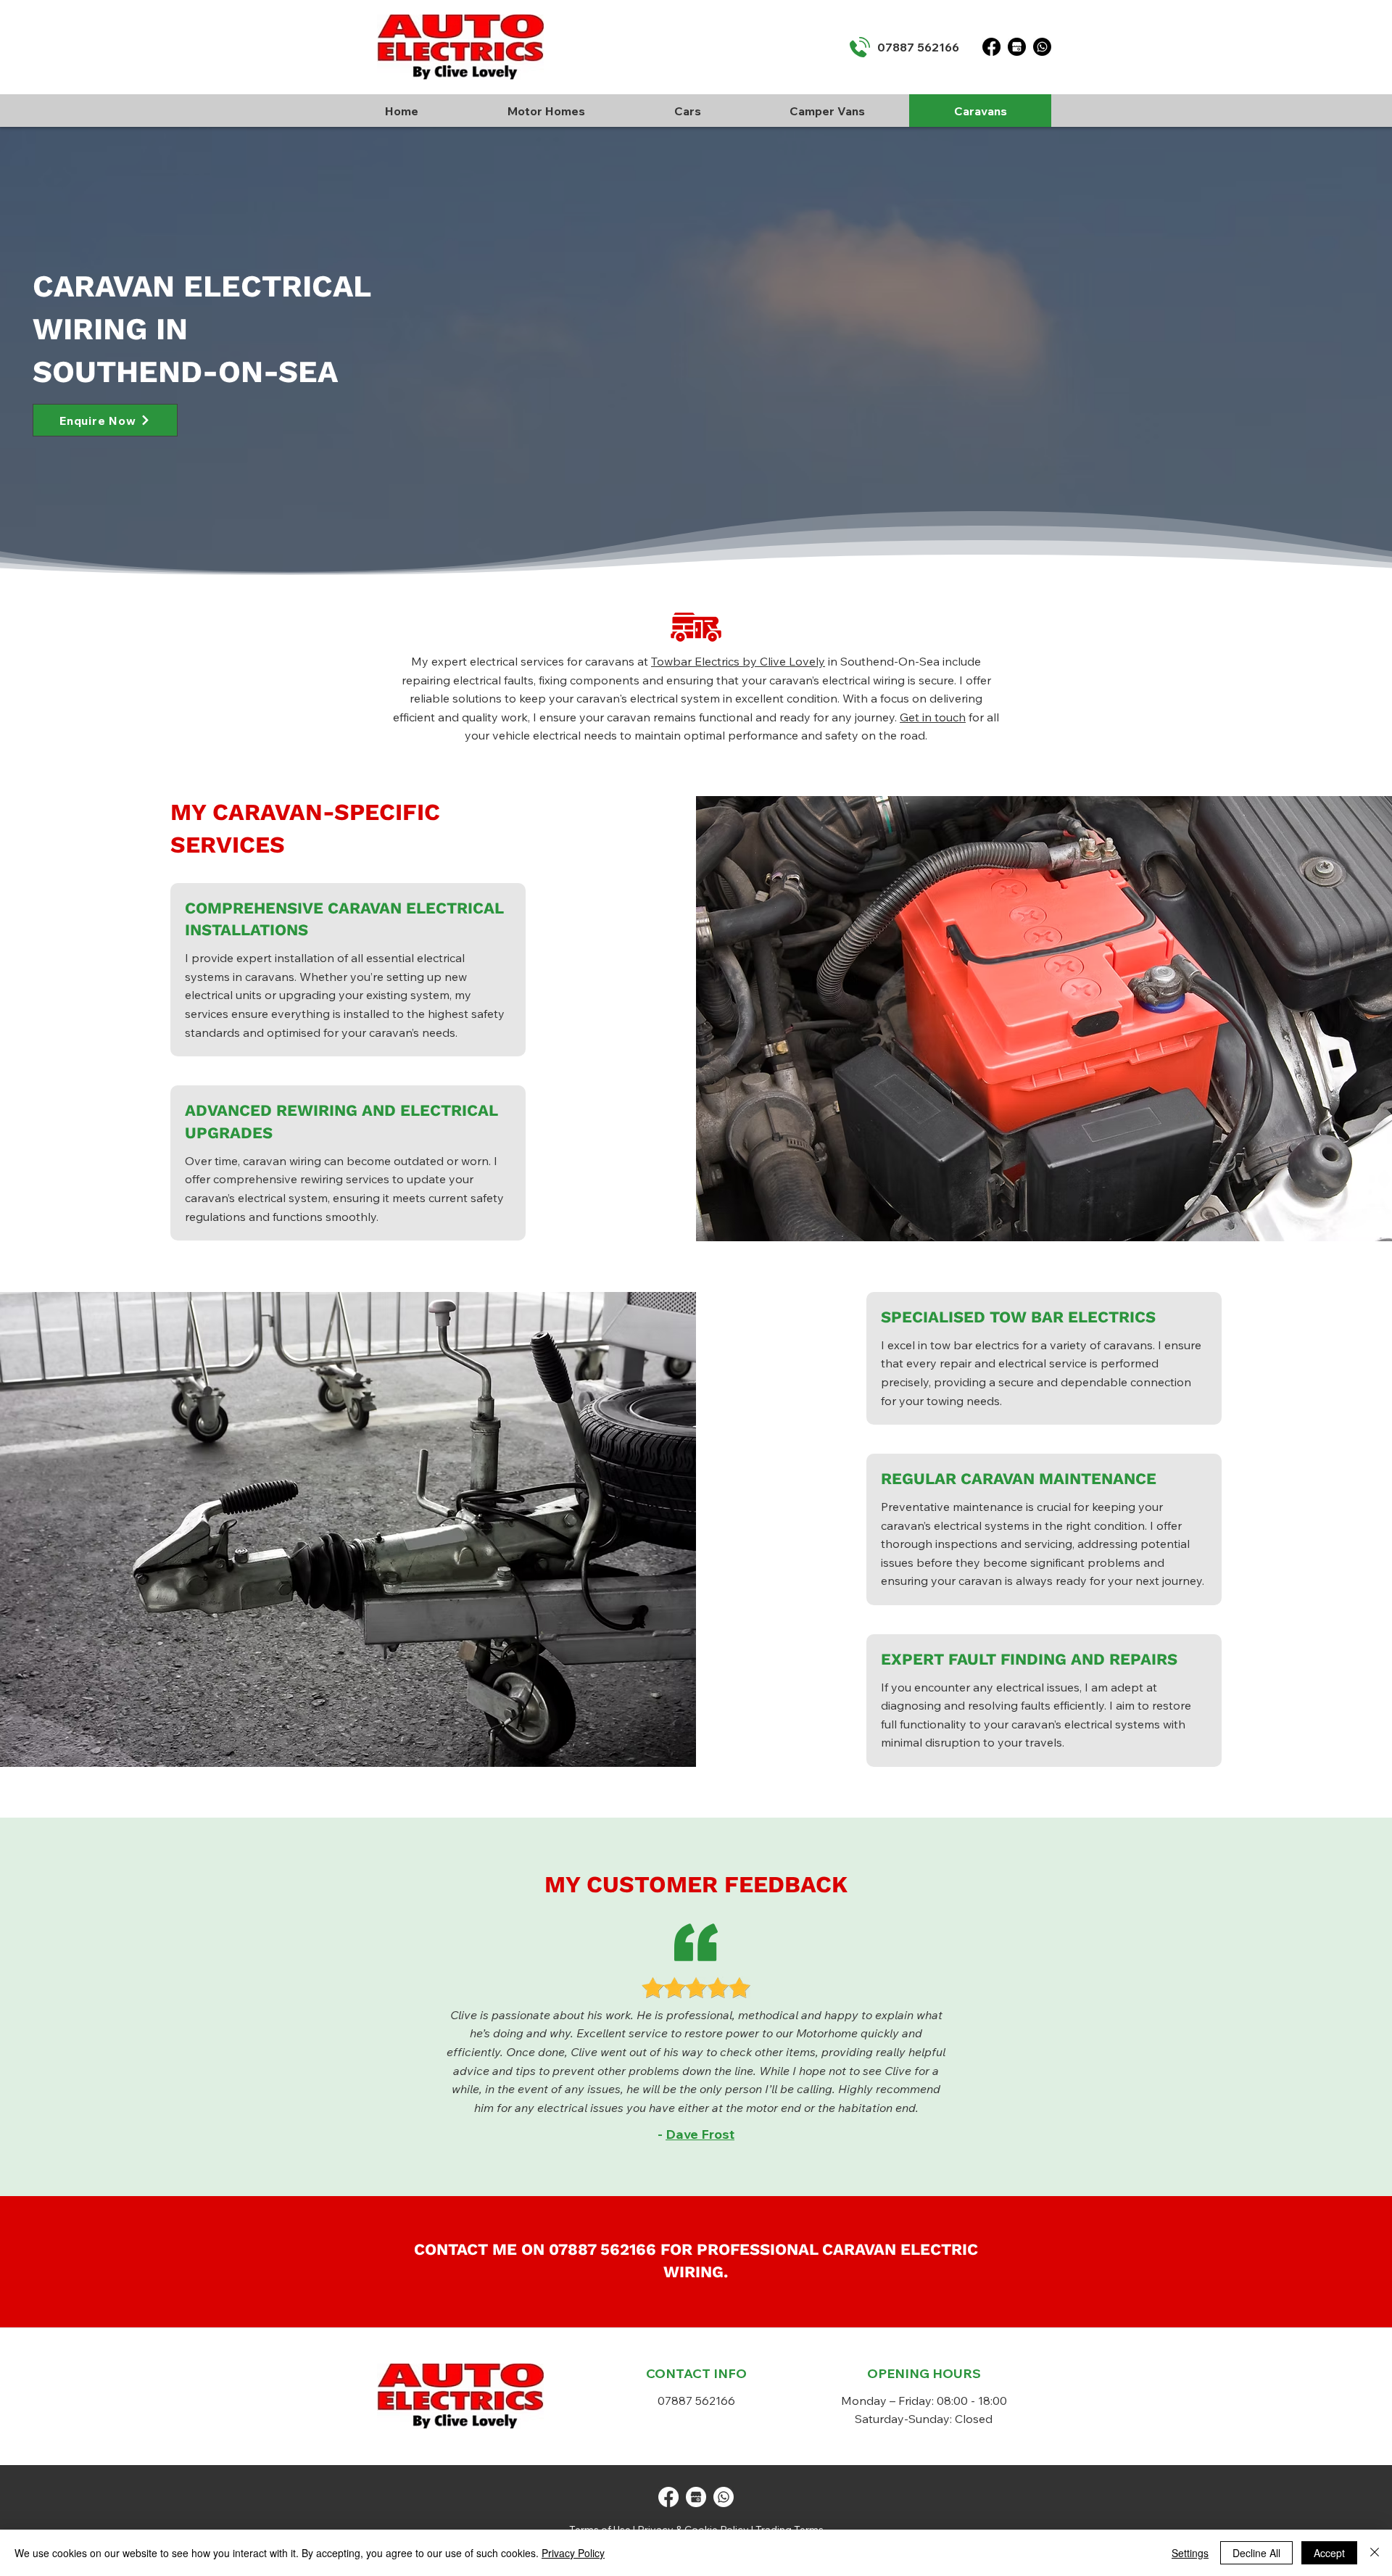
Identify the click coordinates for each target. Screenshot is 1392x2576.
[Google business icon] (1017, 47)
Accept (1329, 2553)
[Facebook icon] (668, 2497)
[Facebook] (991, 47)
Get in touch (933, 717)
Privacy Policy (573, 2553)
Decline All (1256, 2553)
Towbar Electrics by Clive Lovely (738, 661)
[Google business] (696, 2497)
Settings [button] (1190, 2553)
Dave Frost (700, 2134)
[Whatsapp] (1042, 47)
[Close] (1375, 2553)
